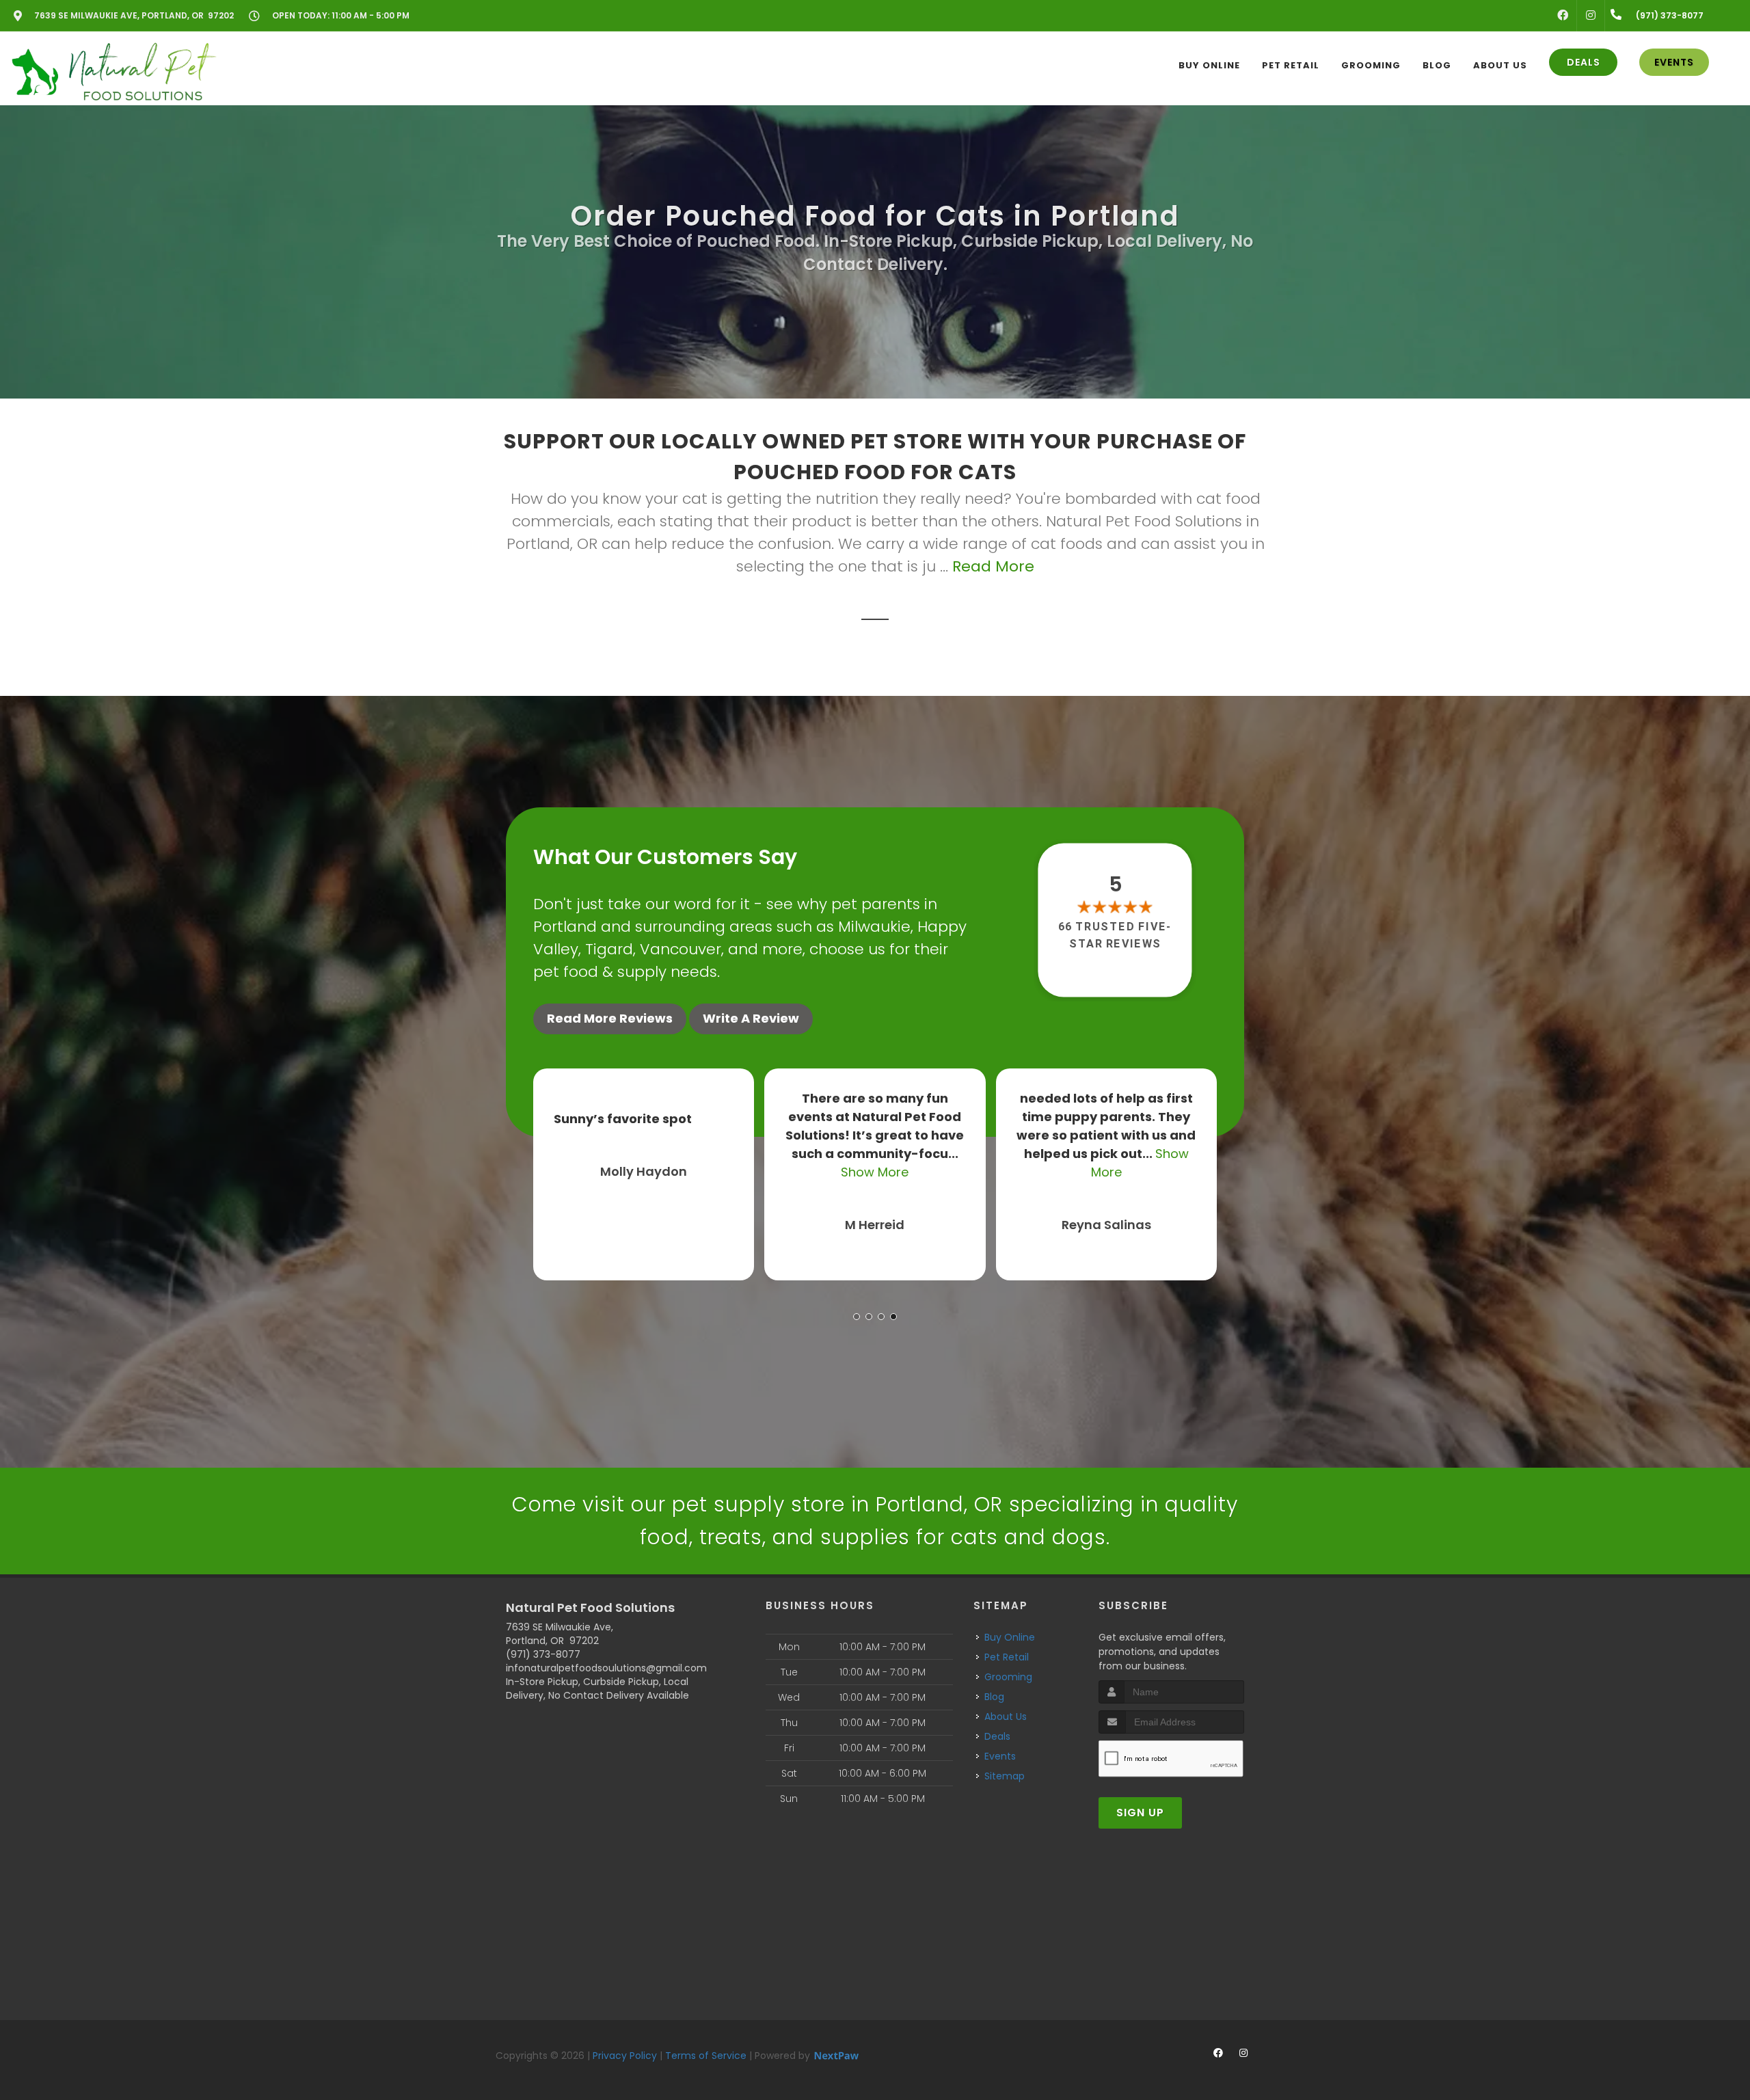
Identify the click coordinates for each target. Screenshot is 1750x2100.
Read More (993, 566)
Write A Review (751, 1018)
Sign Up (1140, 1813)
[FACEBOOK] (1563, 16)
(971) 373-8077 (543, 1654)
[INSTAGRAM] (1591, 16)
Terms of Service (706, 2056)
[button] (857, 1317)
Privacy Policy (625, 2056)
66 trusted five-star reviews (1116, 935)
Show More (644, 1172)
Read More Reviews (610, 1018)
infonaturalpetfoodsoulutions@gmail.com (606, 1668)
